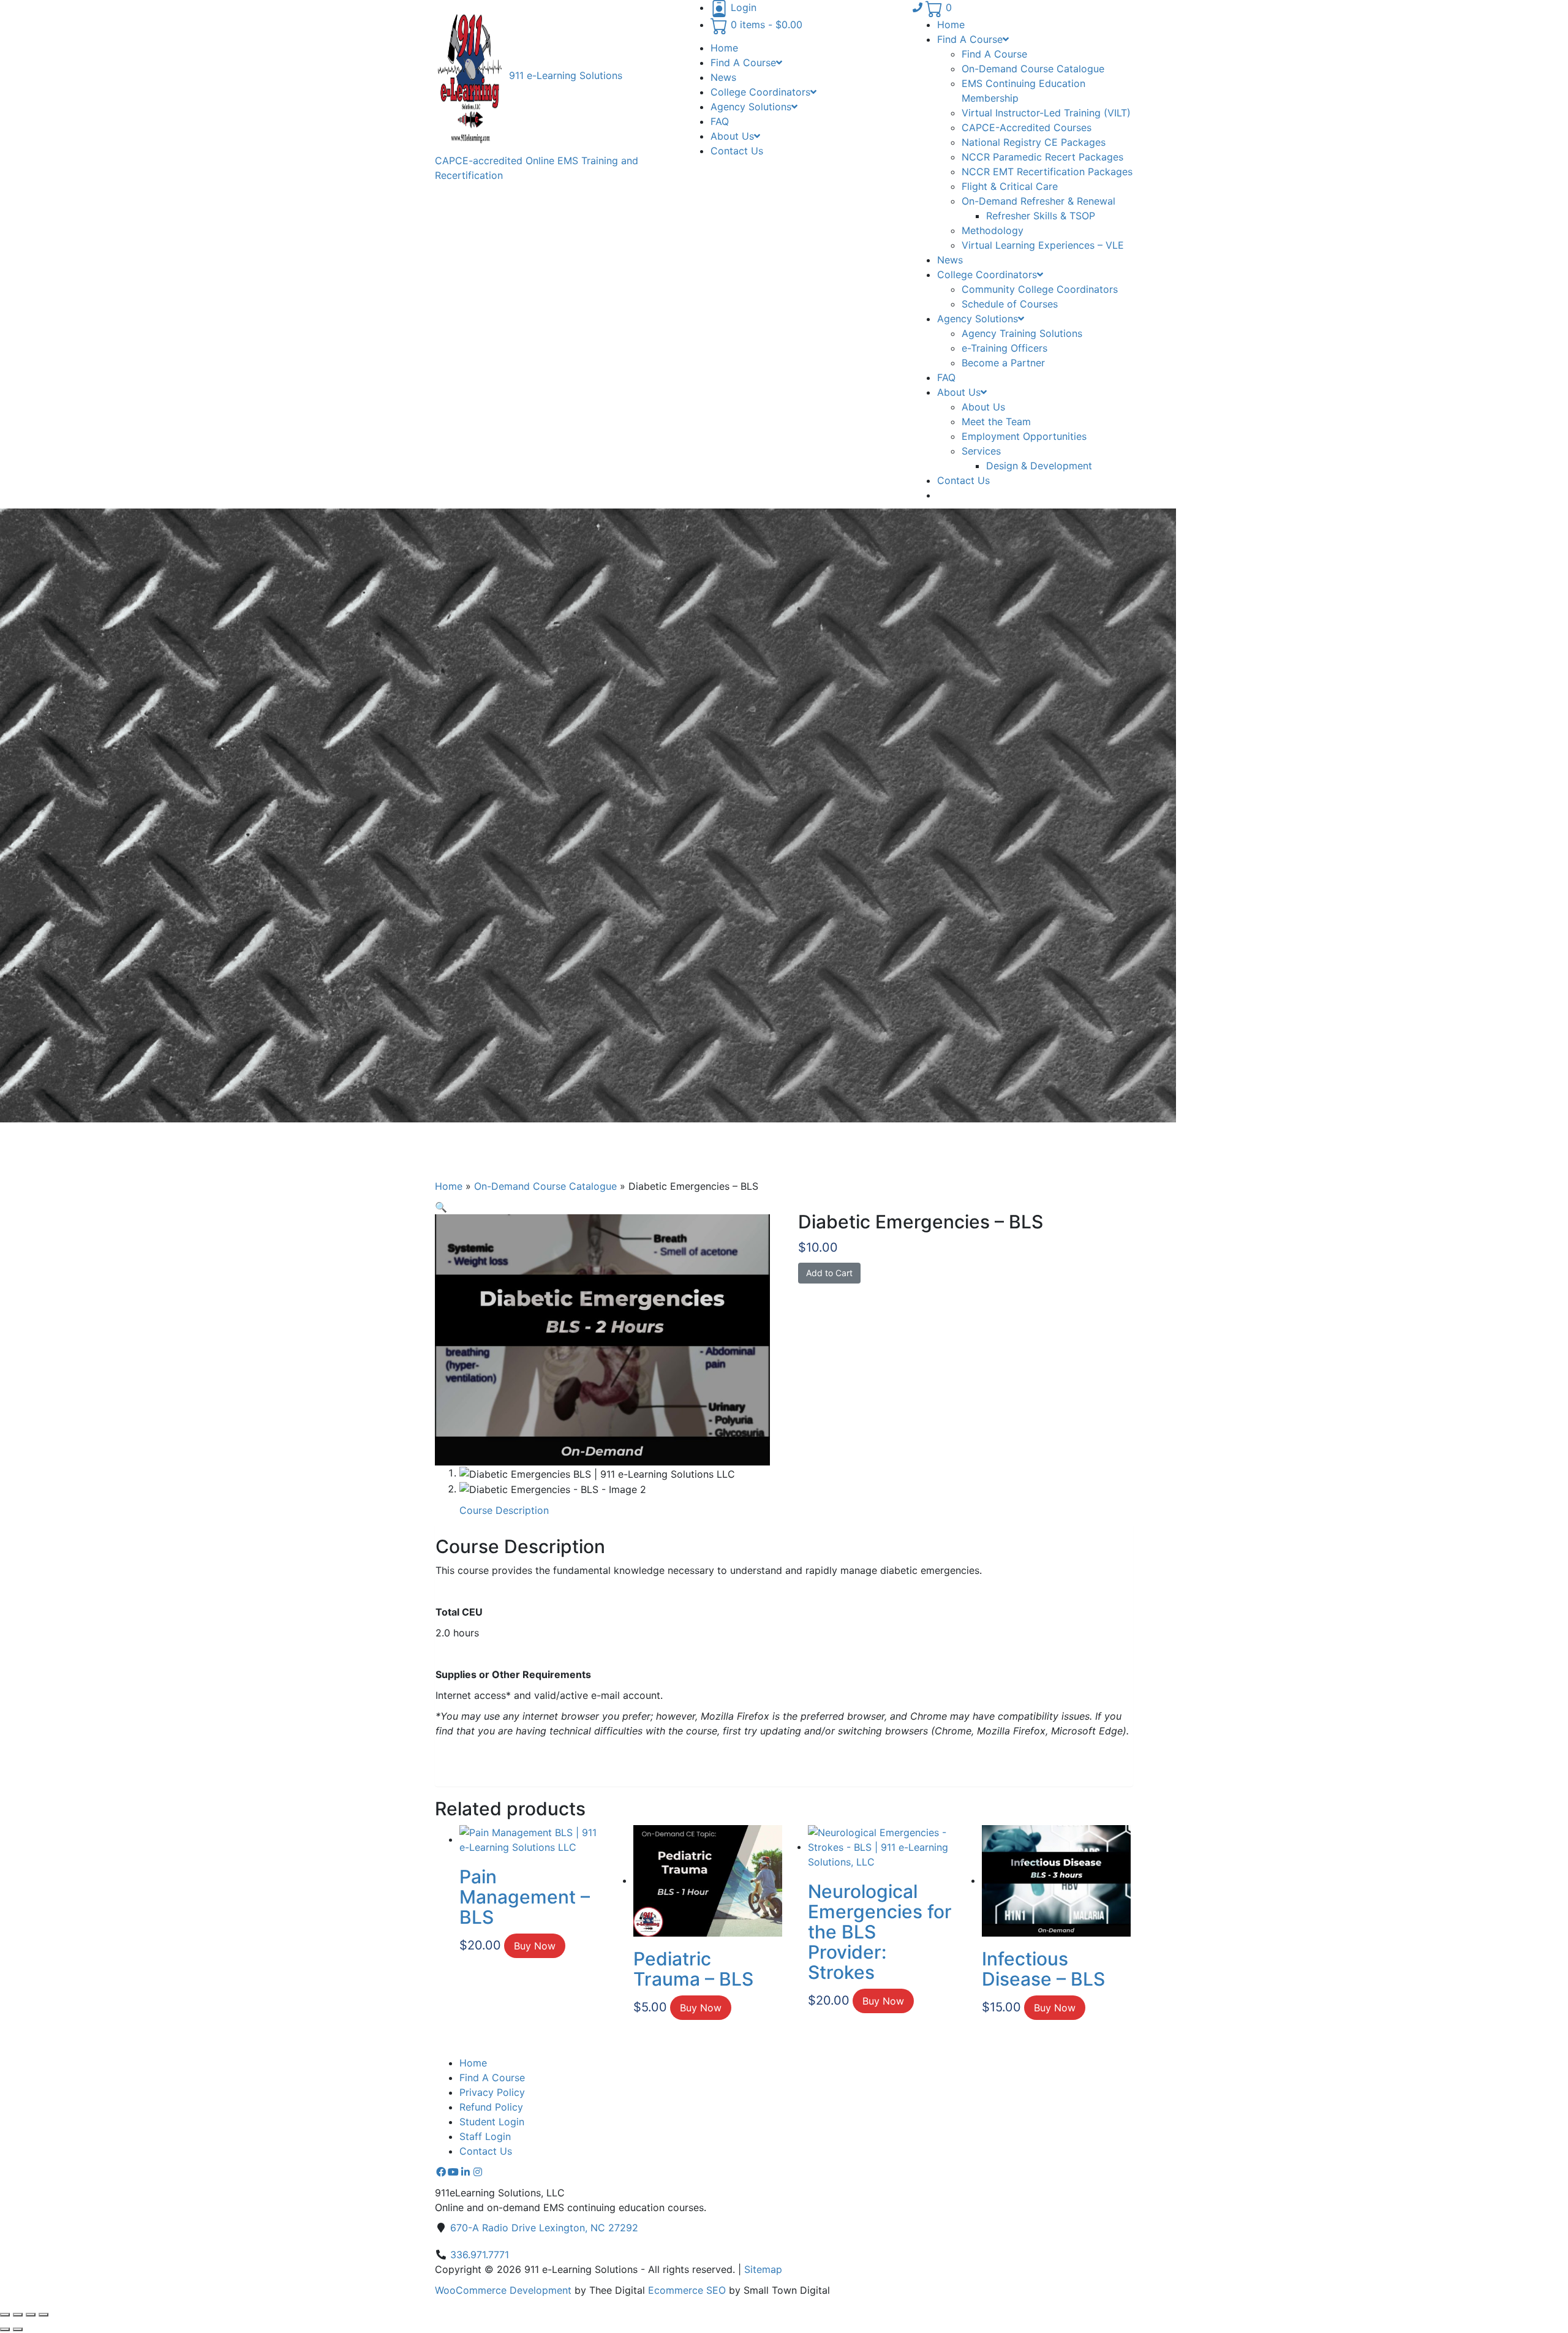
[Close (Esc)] (43, 2315)
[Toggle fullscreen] (18, 2315)
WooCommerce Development (503, 2290)
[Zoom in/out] (5, 2315)
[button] (441, 1207)
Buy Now (535, 1946)
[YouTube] (453, 2172)
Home (449, 1186)
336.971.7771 (480, 2255)
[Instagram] (478, 2172)
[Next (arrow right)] (18, 2329)
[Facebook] (441, 2172)
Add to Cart (829, 1273)
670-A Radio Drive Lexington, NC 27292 (544, 2228)
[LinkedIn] (466, 2172)
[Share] (31, 2315)
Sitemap (763, 2269)
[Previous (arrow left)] (5, 2329)
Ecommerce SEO (687, 2290)
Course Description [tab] (504, 1510)
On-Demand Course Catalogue (545, 1186)
